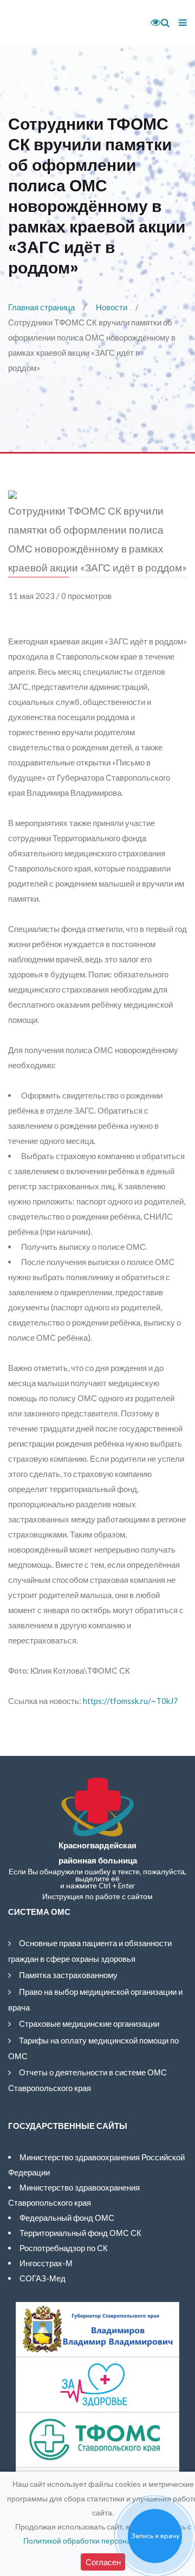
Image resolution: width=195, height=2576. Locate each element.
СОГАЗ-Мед (43, 2278)
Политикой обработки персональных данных (102, 2541)
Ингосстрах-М (46, 2263)
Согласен (103, 2562)
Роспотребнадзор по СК (64, 2248)
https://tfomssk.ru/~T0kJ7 (131, 1701)
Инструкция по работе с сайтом (97, 1896)
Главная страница (41, 307)
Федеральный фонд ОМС (67, 2218)
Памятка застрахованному (68, 1975)
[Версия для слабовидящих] (152, 23)
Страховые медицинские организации (89, 2023)
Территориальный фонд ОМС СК (80, 2233)
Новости (112, 307)
